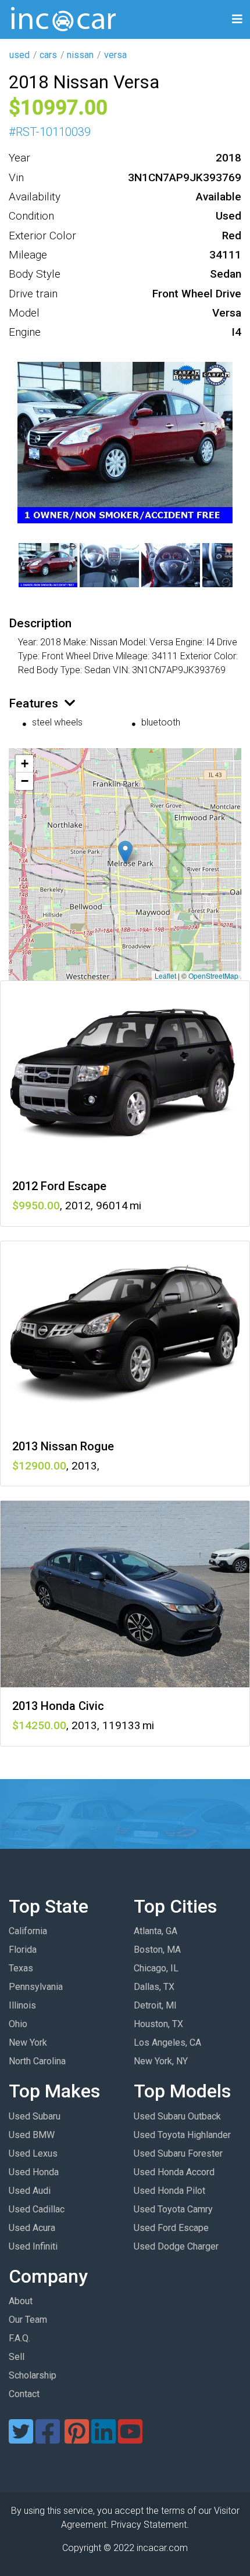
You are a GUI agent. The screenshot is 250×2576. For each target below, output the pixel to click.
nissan (80, 55)
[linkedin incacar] (103, 2439)
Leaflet (165, 976)
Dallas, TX (154, 1987)
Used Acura (32, 2228)
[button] (125, 852)
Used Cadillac (37, 2209)
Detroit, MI (155, 2005)
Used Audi (30, 2191)
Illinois (22, 2005)
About (21, 2301)
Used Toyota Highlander (182, 2135)
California (28, 1931)
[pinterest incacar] (77, 2439)
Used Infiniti (33, 2246)
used (19, 55)
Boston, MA (157, 1950)
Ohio (18, 2024)
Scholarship (33, 2375)
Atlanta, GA (156, 1931)
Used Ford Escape (171, 2228)
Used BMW (32, 2135)
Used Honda (34, 2172)
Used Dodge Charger (176, 2246)
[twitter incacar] (21, 2439)
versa (115, 55)
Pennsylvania (36, 1987)
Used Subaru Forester (178, 2153)
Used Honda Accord (174, 2172)
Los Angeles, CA (167, 2043)
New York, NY (161, 2061)
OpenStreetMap (213, 976)
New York (28, 2043)
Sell (17, 2357)
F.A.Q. (19, 2338)
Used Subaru (35, 2116)
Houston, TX (158, 2024)
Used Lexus (33, 2153)
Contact (24, 2394)
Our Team (28, 2320)
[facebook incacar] (48, 2439)
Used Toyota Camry (173, 2209)
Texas (21, 1968)
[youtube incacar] (130, 2439)
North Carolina (37, 2061)
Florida (23, 1950)
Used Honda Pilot (169, 2191)
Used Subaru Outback (177, 2116)
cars (48, 55)
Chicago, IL (156, 1968)
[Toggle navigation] (237, 19)
